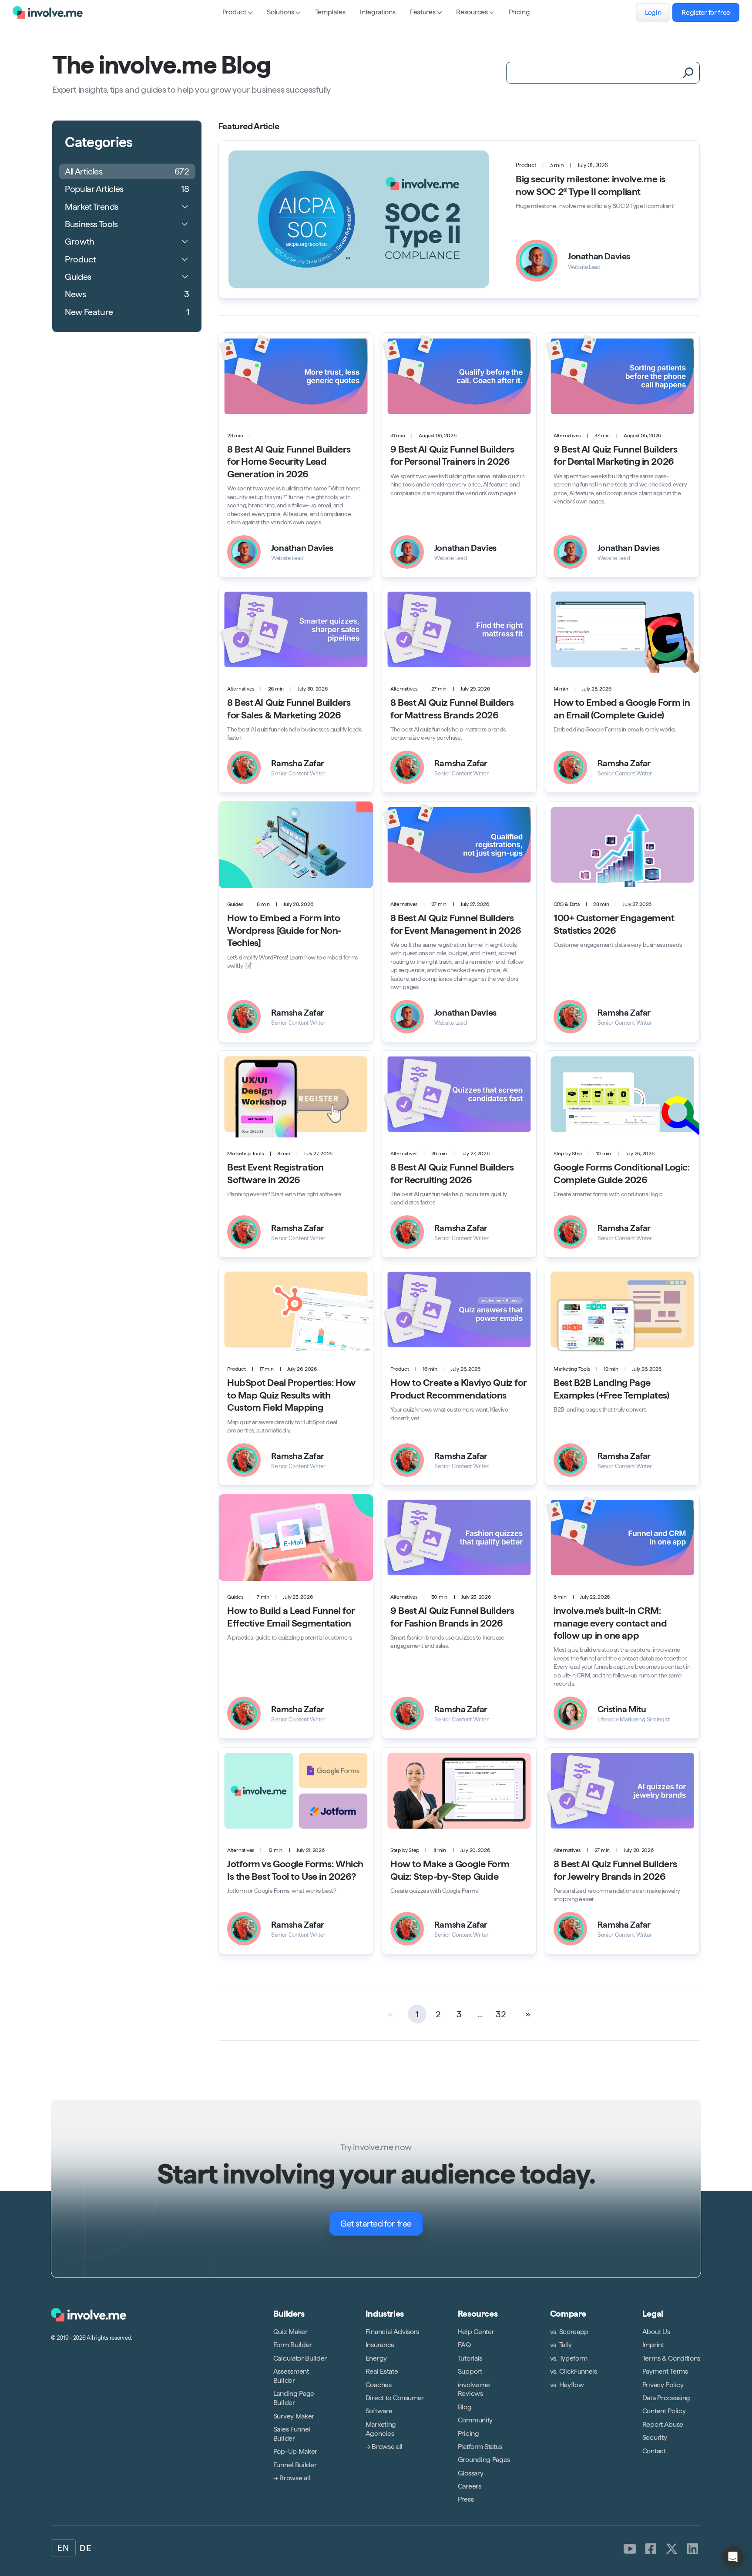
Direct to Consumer (395, 2398)
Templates (330, 12)
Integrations (378, 12)
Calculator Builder (300, 2358)
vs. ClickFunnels (574, 2371)
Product (234, 12)
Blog (465, 2407)
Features (423, 12)
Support (470, 2371)
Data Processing (666, 2398)
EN (63, 2548)
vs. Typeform (569, 2358)
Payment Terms (665, 2371)
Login (653, 12)
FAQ (464, 2345)
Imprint (653, 2345)
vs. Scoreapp (569, 2332)
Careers (470, 2486)
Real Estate (382, 2371)
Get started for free (376, 2224)
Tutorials (470, 2358)
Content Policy (664, 2411)
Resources (472, 12)
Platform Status (480, 2447)
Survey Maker (294, 2416)
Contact (654, 2451)
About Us (656, 2332)
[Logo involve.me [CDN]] (48, 12)
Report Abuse (663, 2424)
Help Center (476, 2332)
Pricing (519, 12)
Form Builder (293, 2345)
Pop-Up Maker (295, 2451)
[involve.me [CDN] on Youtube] (630, 2549)
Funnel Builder (295, 2465)
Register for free (706, 12)
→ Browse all (292, 2478)
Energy (376, 2358)
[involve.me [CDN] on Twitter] (672, 2549)
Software (379, 2411)
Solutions (280, 12)
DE (85, 2548)
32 (501, 2014)
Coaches (379, 2385)
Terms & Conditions (671, 2358)
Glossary (470, 2473)
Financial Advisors (392, 2332)
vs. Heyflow (567, 2385)
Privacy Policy (663, 2385)
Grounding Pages (484, 2460)
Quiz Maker (290, 2332)
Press (466, 2500)
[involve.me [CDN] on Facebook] (651, 2549)
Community (475, 2420)
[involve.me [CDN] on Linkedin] (693, 2549)
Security (655, 2437)
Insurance (380, 2345)
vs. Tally (561, 2345)
